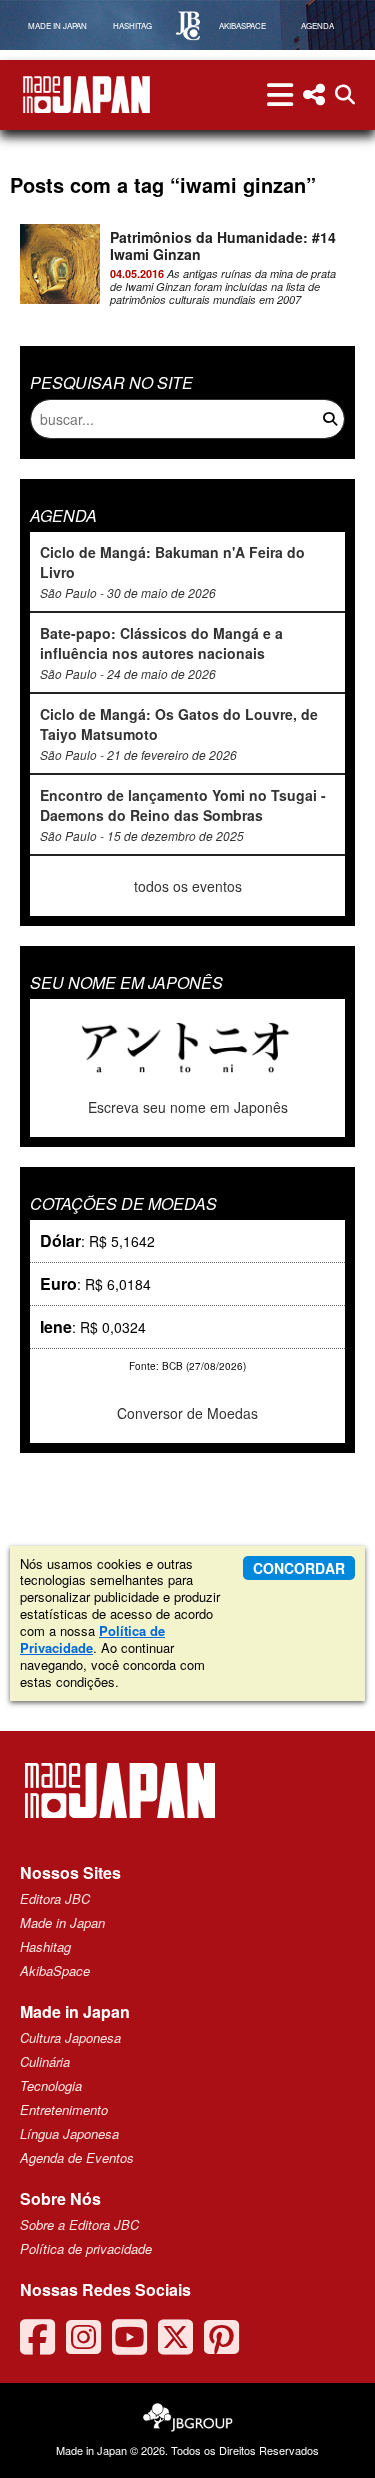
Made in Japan (62, 1922)
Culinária (45, 2061)
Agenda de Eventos (77, 2157)
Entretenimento (64, 2109)
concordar (299, 1568)
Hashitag (45, 1946)
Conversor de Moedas (187, 1413)
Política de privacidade (86, 2248)
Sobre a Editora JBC (79, 2224)
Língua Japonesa (69, 2133)
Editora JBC (55, 1898)
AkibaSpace (55, 1970)
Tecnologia (51, 2085)
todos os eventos (188, 886)
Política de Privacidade (92, 1639)
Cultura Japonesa (70, 2037)
